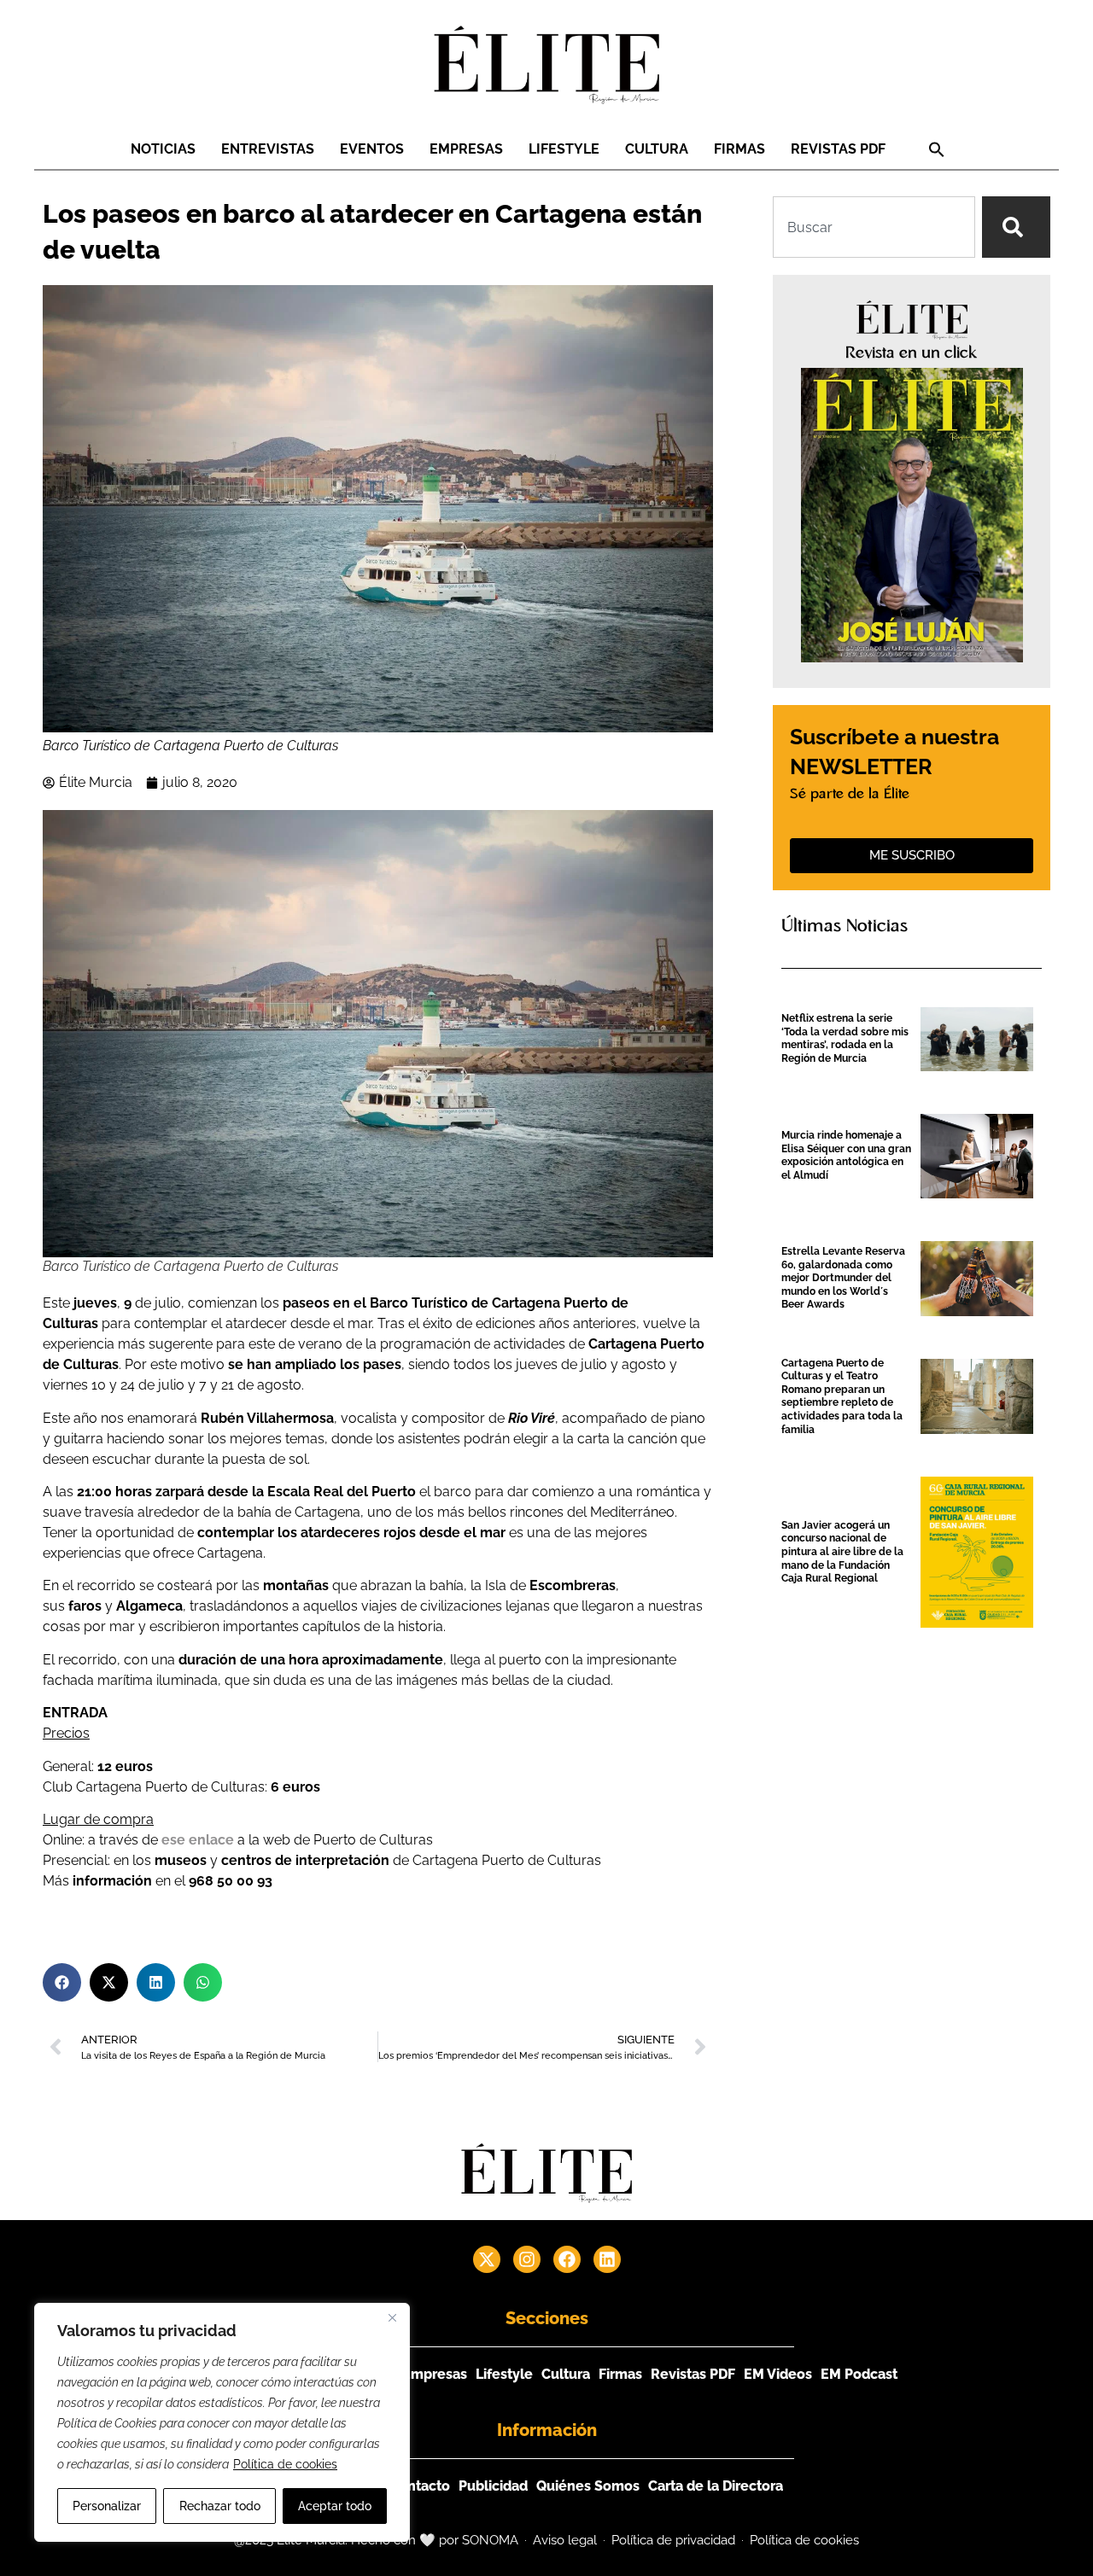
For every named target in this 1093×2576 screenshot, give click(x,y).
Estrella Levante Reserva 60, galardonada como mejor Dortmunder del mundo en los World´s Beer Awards (843, 1278)
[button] (937, 149)
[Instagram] (527, 2259)
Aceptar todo (335, 2506)
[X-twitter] (487, 2259)
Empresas (466, 149)
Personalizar (107, 2506)
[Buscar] (1016, 227)
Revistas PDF (838, 149)
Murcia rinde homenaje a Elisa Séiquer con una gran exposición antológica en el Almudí (846, 1155)
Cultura (657, 149)
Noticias (163, 149)
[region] (222, 2422)
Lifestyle (564, 149)
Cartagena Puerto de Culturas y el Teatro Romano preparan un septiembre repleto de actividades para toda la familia (842, 1396)
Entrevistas (268, 149)
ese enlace (198, 1840)
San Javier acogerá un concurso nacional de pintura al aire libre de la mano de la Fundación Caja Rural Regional (842, 1552)
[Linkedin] (607, 2259)
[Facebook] (567, 2259)
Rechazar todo (220, 2506)
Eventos (372, 149)
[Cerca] (392, 2317)
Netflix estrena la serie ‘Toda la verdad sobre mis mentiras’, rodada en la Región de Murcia (845, 1038)
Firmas (739, 149)
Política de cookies (285, 2464)
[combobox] (874, 227)
